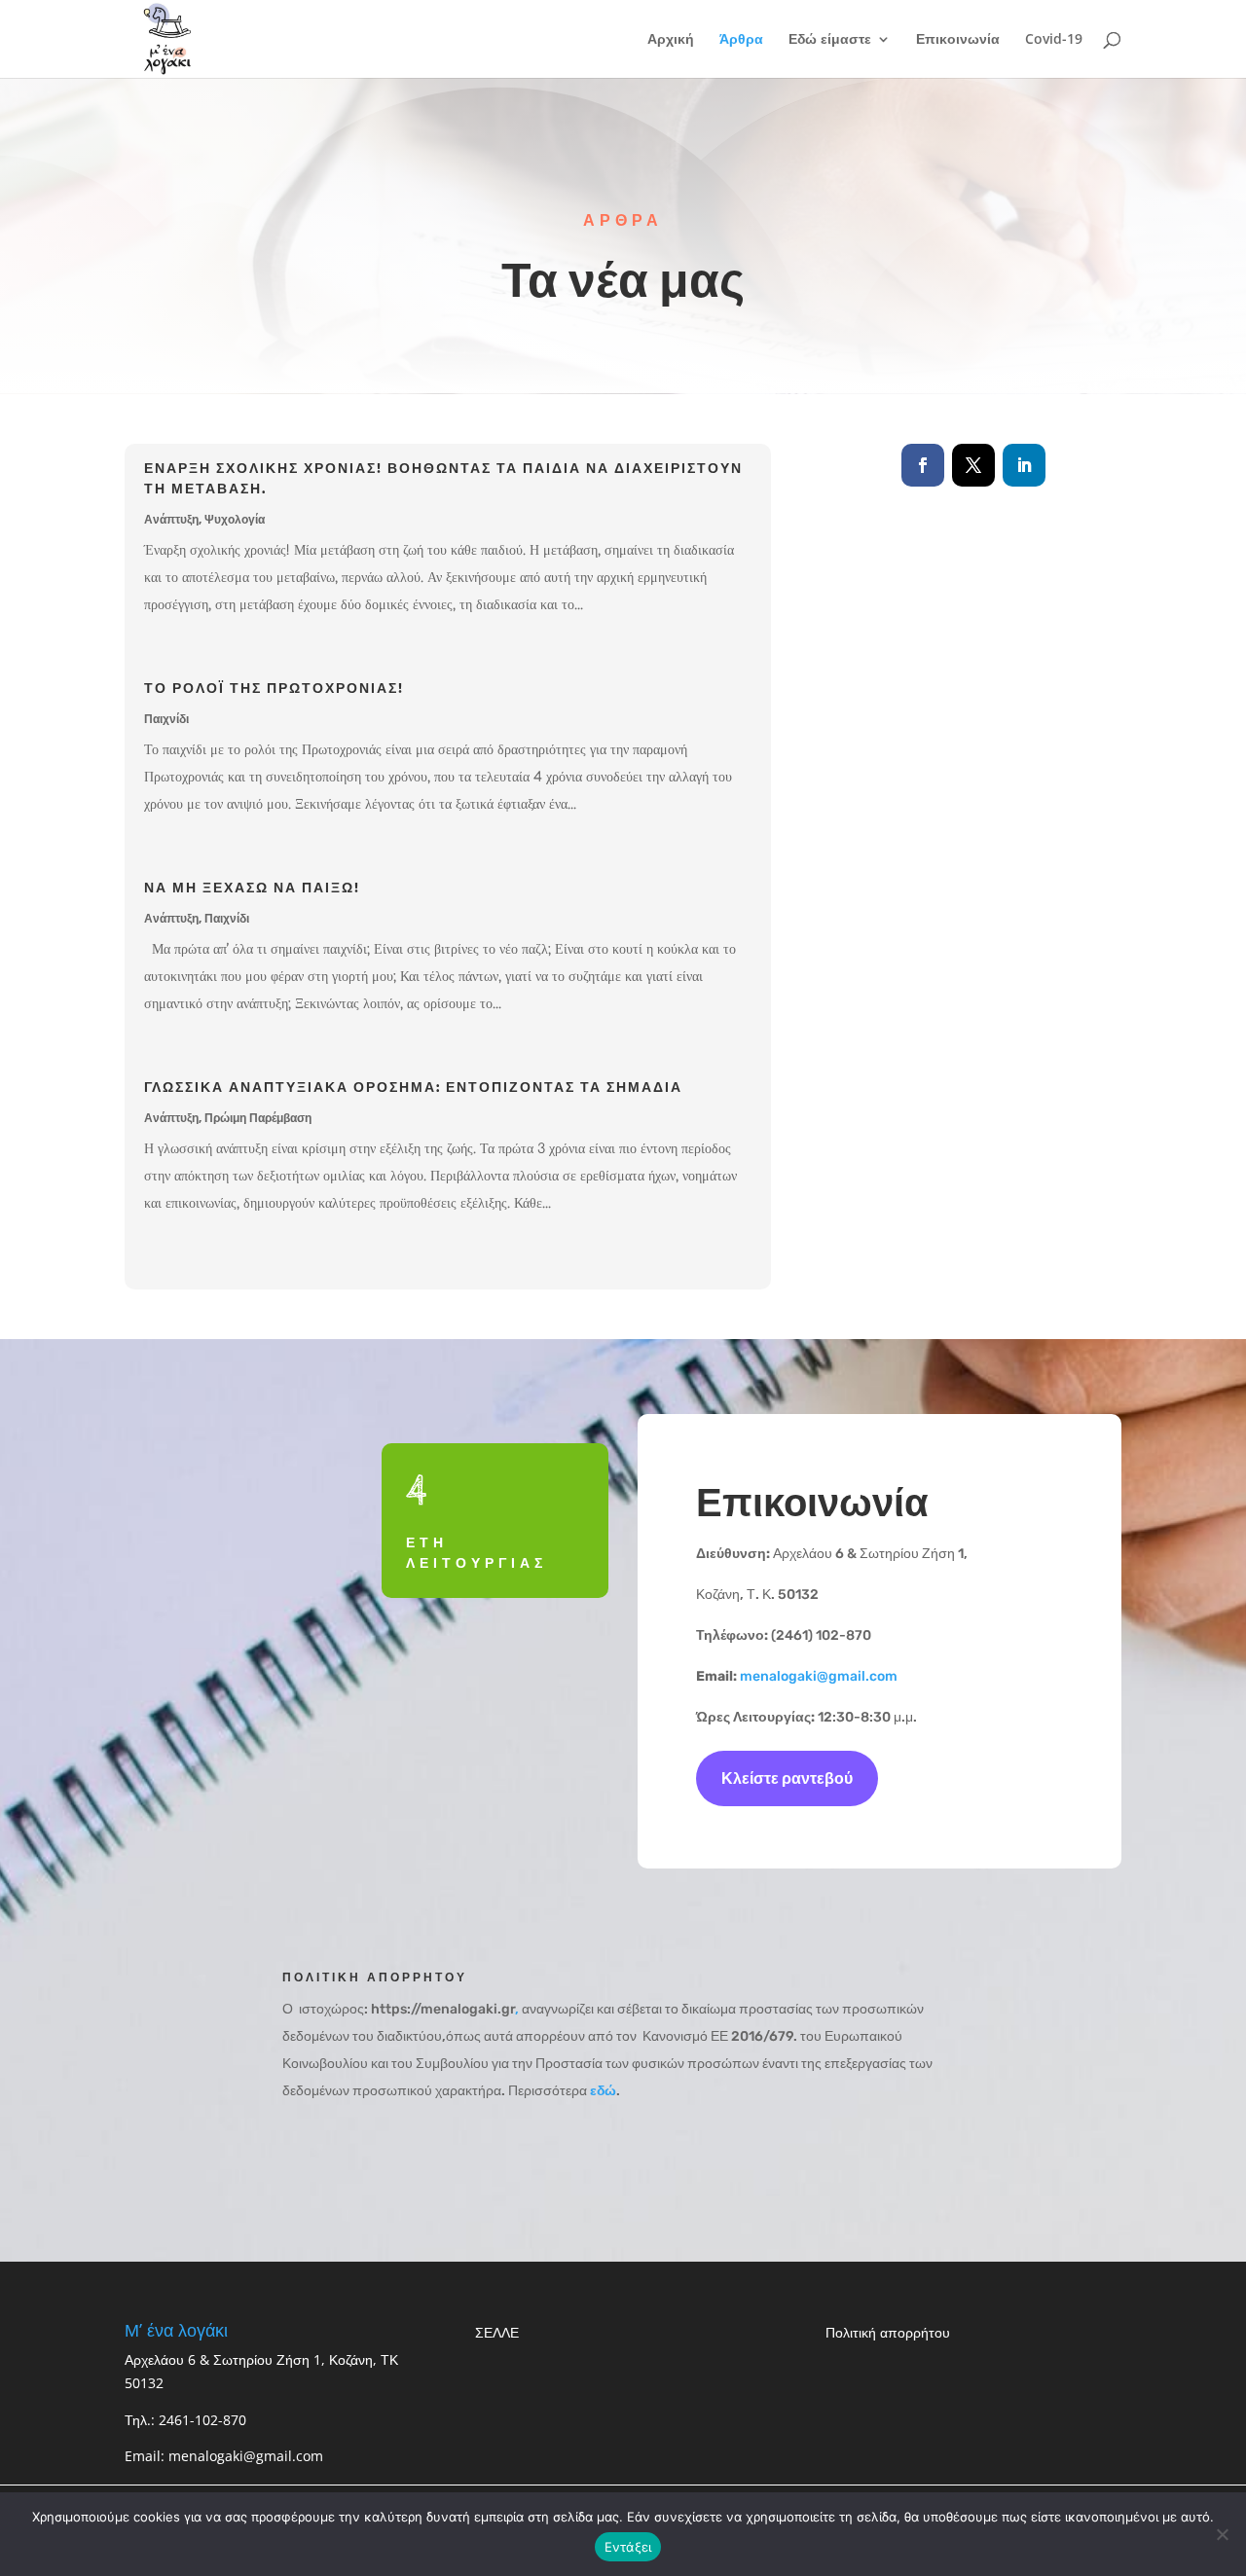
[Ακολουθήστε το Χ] (973, 465)
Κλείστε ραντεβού (787, 1778)
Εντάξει (628, 2547)
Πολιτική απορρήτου (890, 2332)
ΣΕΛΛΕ (497, 2332)
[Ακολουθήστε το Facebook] (923, 465)
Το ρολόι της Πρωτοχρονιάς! (274, 687)
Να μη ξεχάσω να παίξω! (252, 887)
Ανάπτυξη (171, 520)
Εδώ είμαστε (830, 40)
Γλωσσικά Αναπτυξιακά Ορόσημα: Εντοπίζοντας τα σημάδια (413, 1086)
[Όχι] (1222, 2534)
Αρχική (671, 40)
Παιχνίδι (166, 719)
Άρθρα (741, 40)
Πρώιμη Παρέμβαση (258, 1118)
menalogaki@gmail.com (819, 1676)
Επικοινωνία (958, 40)
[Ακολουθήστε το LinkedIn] (1024, 465)
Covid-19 (1054, 40)
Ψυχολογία (235, 520)
